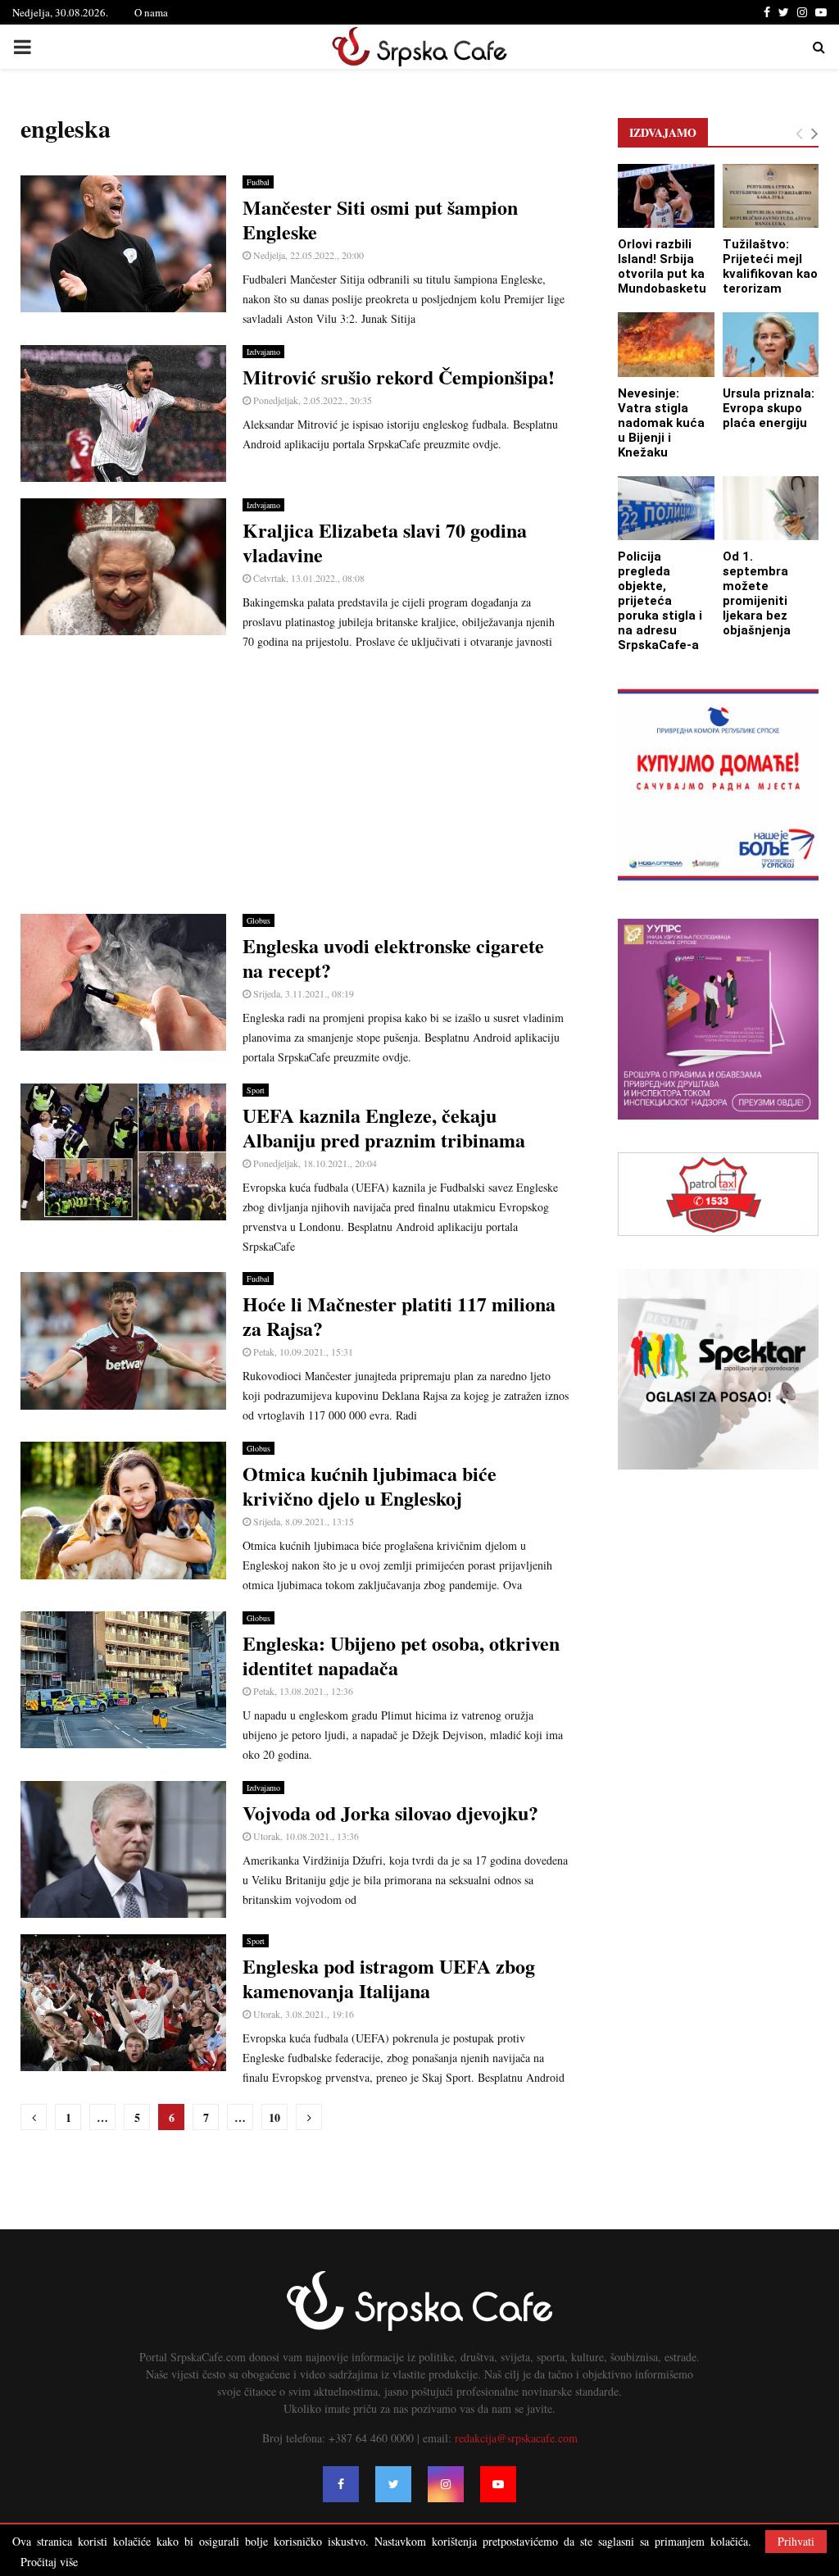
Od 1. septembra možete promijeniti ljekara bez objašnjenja (757, 593)
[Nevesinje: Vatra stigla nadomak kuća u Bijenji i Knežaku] (666, 344)
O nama (151, 12)
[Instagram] (446, 2484)
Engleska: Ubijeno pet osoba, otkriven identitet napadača (401, 1655)
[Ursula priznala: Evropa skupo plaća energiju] (771, 344)
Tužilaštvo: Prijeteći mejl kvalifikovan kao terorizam (770, 266)
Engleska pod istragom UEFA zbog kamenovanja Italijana (389, 1978)
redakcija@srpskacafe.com (516, 2438)
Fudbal (258, 182)
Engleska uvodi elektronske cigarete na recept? (393, 958)
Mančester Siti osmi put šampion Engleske (380, 219)
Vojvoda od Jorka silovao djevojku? (390, 1813)
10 (274, 2117)
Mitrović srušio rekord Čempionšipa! (399, 377)
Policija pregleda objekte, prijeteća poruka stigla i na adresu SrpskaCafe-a (660, 601)
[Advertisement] (295, 783)
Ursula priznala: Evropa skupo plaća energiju (769, 408)
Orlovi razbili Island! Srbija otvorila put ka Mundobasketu (662, 266)
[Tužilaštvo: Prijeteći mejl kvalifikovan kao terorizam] (771, 196)
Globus (259, 920)
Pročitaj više (49, 2562)
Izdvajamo (263, 352)
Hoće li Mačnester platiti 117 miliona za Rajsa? (399, 1316)
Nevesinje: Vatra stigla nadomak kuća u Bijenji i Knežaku (661, 423)
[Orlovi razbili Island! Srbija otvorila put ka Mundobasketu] (666, 196)
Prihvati (796, 2541)
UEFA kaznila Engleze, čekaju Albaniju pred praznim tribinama (384, 1127)
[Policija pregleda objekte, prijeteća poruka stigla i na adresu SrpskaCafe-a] (666, 508)
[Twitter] (393, 2484)
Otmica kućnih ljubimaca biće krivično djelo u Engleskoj (370, 1486)
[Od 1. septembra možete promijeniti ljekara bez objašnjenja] (771, 508)
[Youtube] (498, 2484)
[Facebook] (341, 2484)
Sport (256, 1090)
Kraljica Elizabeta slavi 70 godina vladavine (385, 542)
